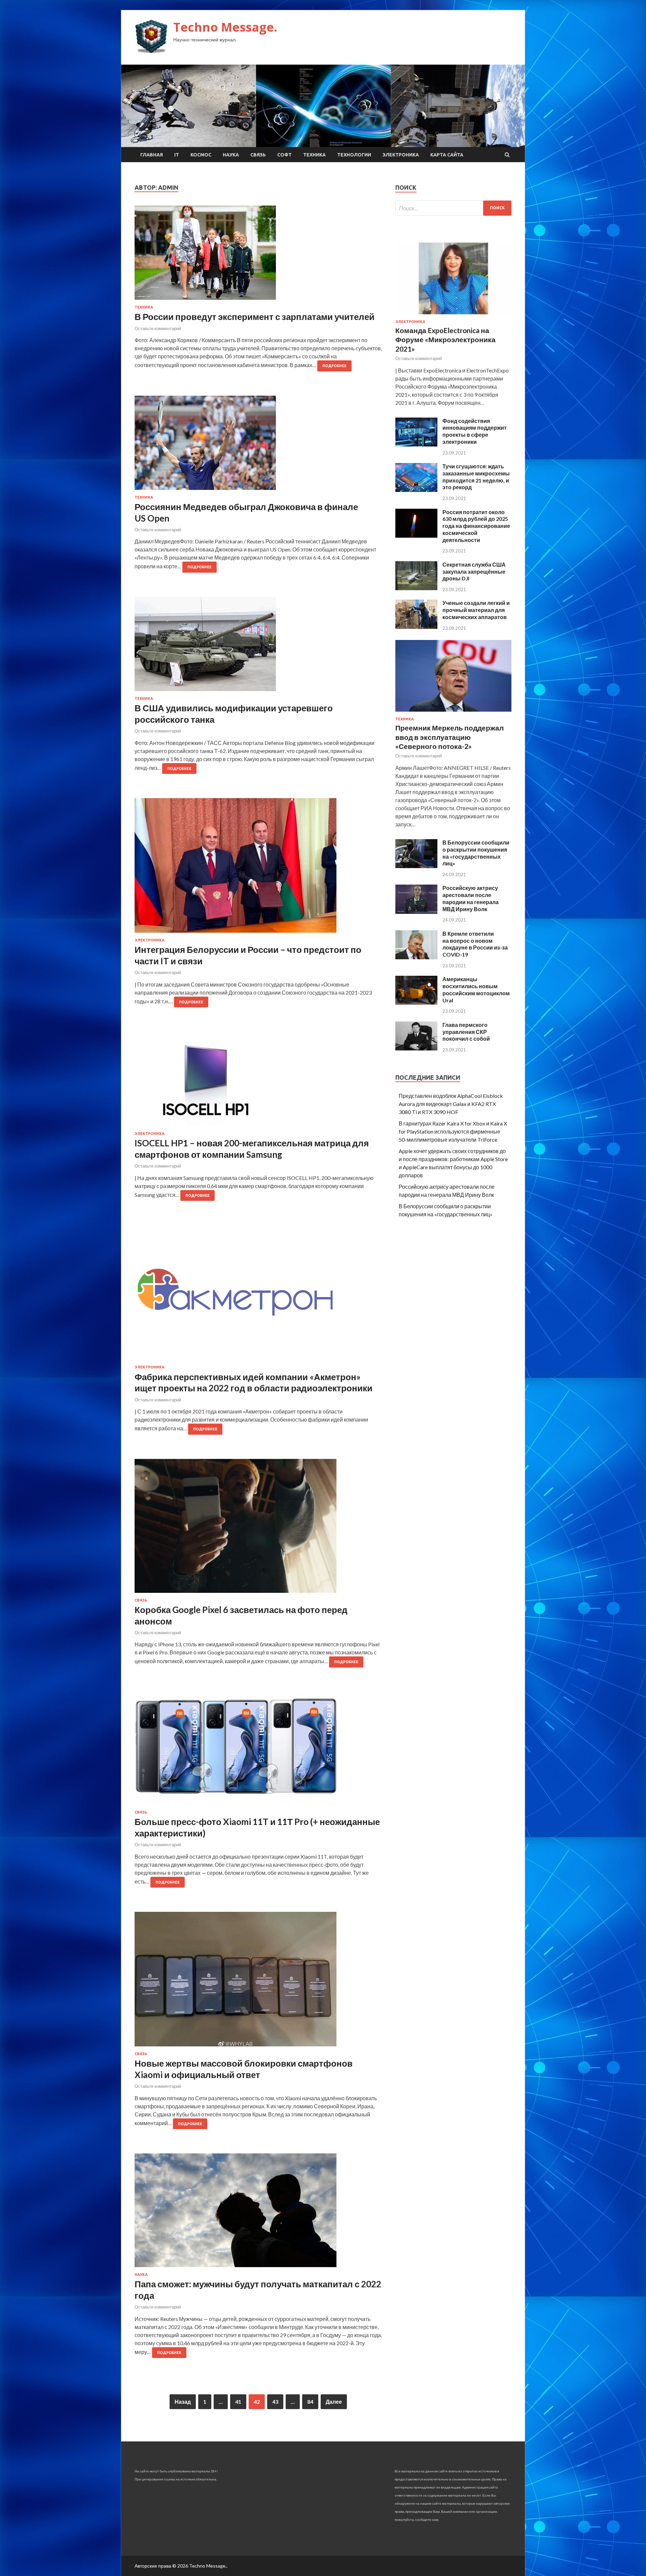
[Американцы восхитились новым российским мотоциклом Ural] (416, 1003)
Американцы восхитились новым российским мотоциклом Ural (476, 989)
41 (238, 2402)
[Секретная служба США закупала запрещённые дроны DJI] (416, 588)
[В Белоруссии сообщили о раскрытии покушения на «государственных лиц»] (416, 866)
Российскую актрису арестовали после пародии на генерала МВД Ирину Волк (471, 898)
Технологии (354, 155)
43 (275, 2402)
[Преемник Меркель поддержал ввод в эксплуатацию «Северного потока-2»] (453, 713)
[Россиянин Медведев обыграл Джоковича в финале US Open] (258, 445)
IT (177, 155)
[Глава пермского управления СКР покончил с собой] (416, 1048)
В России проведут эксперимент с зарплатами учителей (255, 317)
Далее (334, 2402)
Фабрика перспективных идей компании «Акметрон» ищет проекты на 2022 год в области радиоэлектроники (254, 1383)
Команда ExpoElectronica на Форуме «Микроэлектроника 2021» (445, 339)
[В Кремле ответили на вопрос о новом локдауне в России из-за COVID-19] (416, 957)
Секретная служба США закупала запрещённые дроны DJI (474, 571)
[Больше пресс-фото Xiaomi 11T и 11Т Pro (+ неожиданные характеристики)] (258, 1751)
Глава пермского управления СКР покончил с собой (466, 1032)
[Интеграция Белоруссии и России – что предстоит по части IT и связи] (258, 868)
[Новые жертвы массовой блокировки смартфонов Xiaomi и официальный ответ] (258, 1982)
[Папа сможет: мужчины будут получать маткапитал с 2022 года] (258, 2213)
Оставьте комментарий (158, 328)
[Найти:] (453, 208)
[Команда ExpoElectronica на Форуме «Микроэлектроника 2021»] (453, 315)
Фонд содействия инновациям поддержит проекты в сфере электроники (475, 431)
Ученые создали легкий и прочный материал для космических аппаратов (476, 610)
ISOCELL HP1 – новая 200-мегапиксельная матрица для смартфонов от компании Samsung (252, 1149)
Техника (314, 155)
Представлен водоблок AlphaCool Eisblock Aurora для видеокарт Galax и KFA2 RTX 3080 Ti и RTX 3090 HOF (451, 1104)
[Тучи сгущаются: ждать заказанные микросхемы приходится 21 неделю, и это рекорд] (416, 490)
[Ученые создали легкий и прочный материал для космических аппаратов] (416, 627)
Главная (152, 155)
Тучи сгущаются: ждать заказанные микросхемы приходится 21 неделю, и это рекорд (476, 477)
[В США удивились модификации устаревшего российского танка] (258, 647)
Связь (258, 155)
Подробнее (334, 366)
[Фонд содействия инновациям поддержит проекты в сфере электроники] (416, 444)
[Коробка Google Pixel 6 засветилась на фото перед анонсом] (258, 1529)
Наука (231, 155)
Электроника (401, 155)
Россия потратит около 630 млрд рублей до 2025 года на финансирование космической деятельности (476, 526)
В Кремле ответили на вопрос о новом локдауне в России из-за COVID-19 (475, 944)
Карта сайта (447, 155)
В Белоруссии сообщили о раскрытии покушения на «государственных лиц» (476, 853)
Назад (183, 2402)
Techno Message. (225, 27)
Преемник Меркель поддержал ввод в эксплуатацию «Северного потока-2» (450, 737)
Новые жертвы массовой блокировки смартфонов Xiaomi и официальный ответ (244, 2069)
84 (310, 2402)
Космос (201, 155)
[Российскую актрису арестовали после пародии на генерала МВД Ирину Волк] (416, 912)
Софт (284, 155)
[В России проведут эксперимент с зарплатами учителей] (258, 255)
